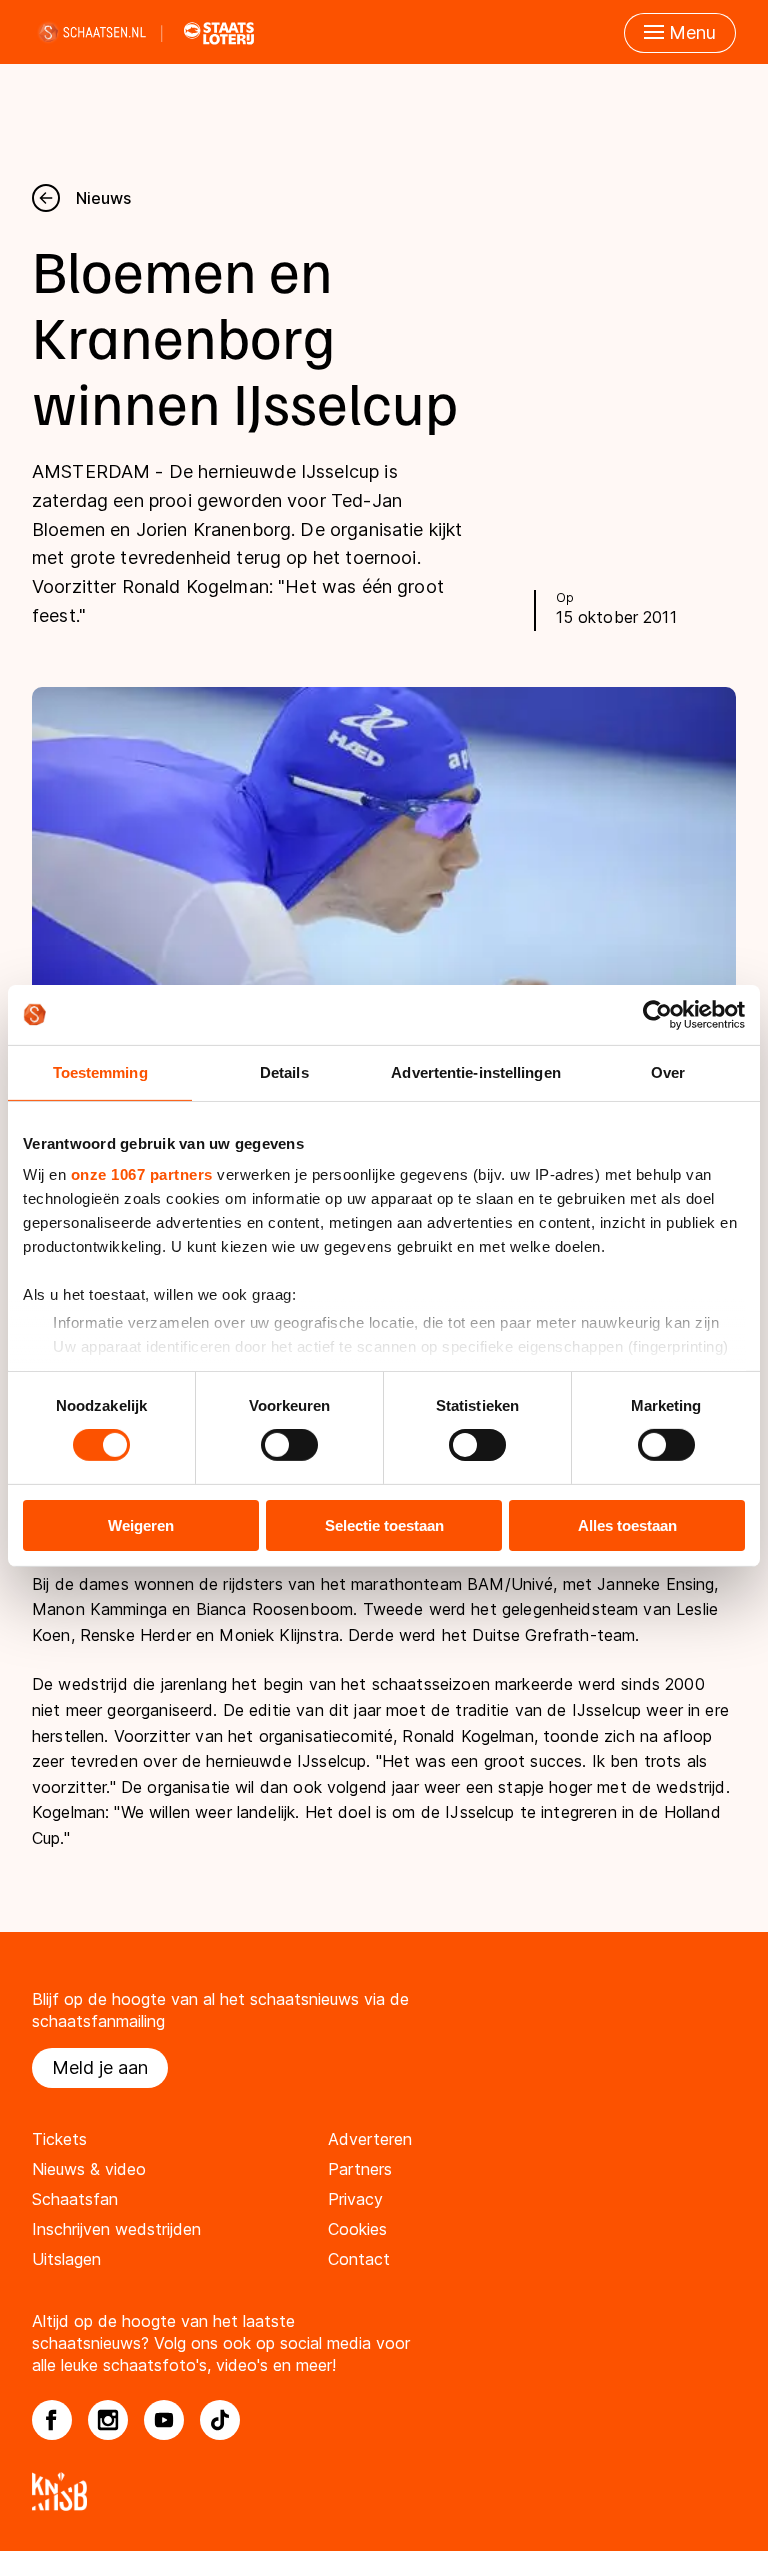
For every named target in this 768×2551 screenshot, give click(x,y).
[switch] (289, 1445)
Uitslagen (66, 2259)
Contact (359, 2259)
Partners (360, 2169)
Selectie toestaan (384, 1525)
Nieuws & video (89, 2169)
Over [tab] (668, 1071)
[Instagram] (108, 2420)
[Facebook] (52, 2420)
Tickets (59, 2139)
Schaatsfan (75, 2199)
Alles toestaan (627, 1525)
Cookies (357, 2229)
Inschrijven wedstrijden (116, 2229)
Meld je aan (100, 2067)
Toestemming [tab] (100, 1071)
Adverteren (370, 2139)
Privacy (355, 2199)
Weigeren (141, 1525)
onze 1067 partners (142, 1174)
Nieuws (103, 198)
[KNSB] (384, 2491)
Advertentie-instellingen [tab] (475, 1071)
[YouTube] (164, 2420)
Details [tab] (284, 1071)
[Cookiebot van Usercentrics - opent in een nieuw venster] (657, 1014)
